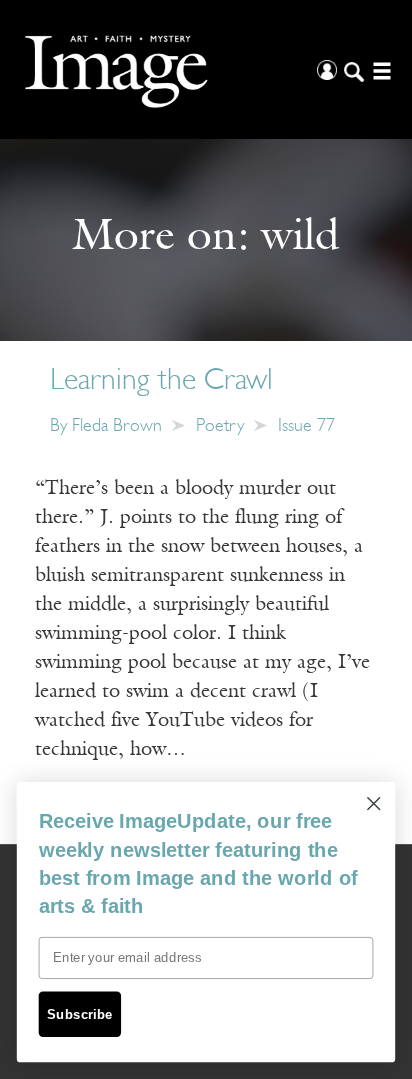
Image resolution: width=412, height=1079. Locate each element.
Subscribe (80, 1014)
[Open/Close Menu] (379, 69)
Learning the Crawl (161, 381)
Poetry (220, 427)
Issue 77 (306, 427)
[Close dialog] (373, 803)
